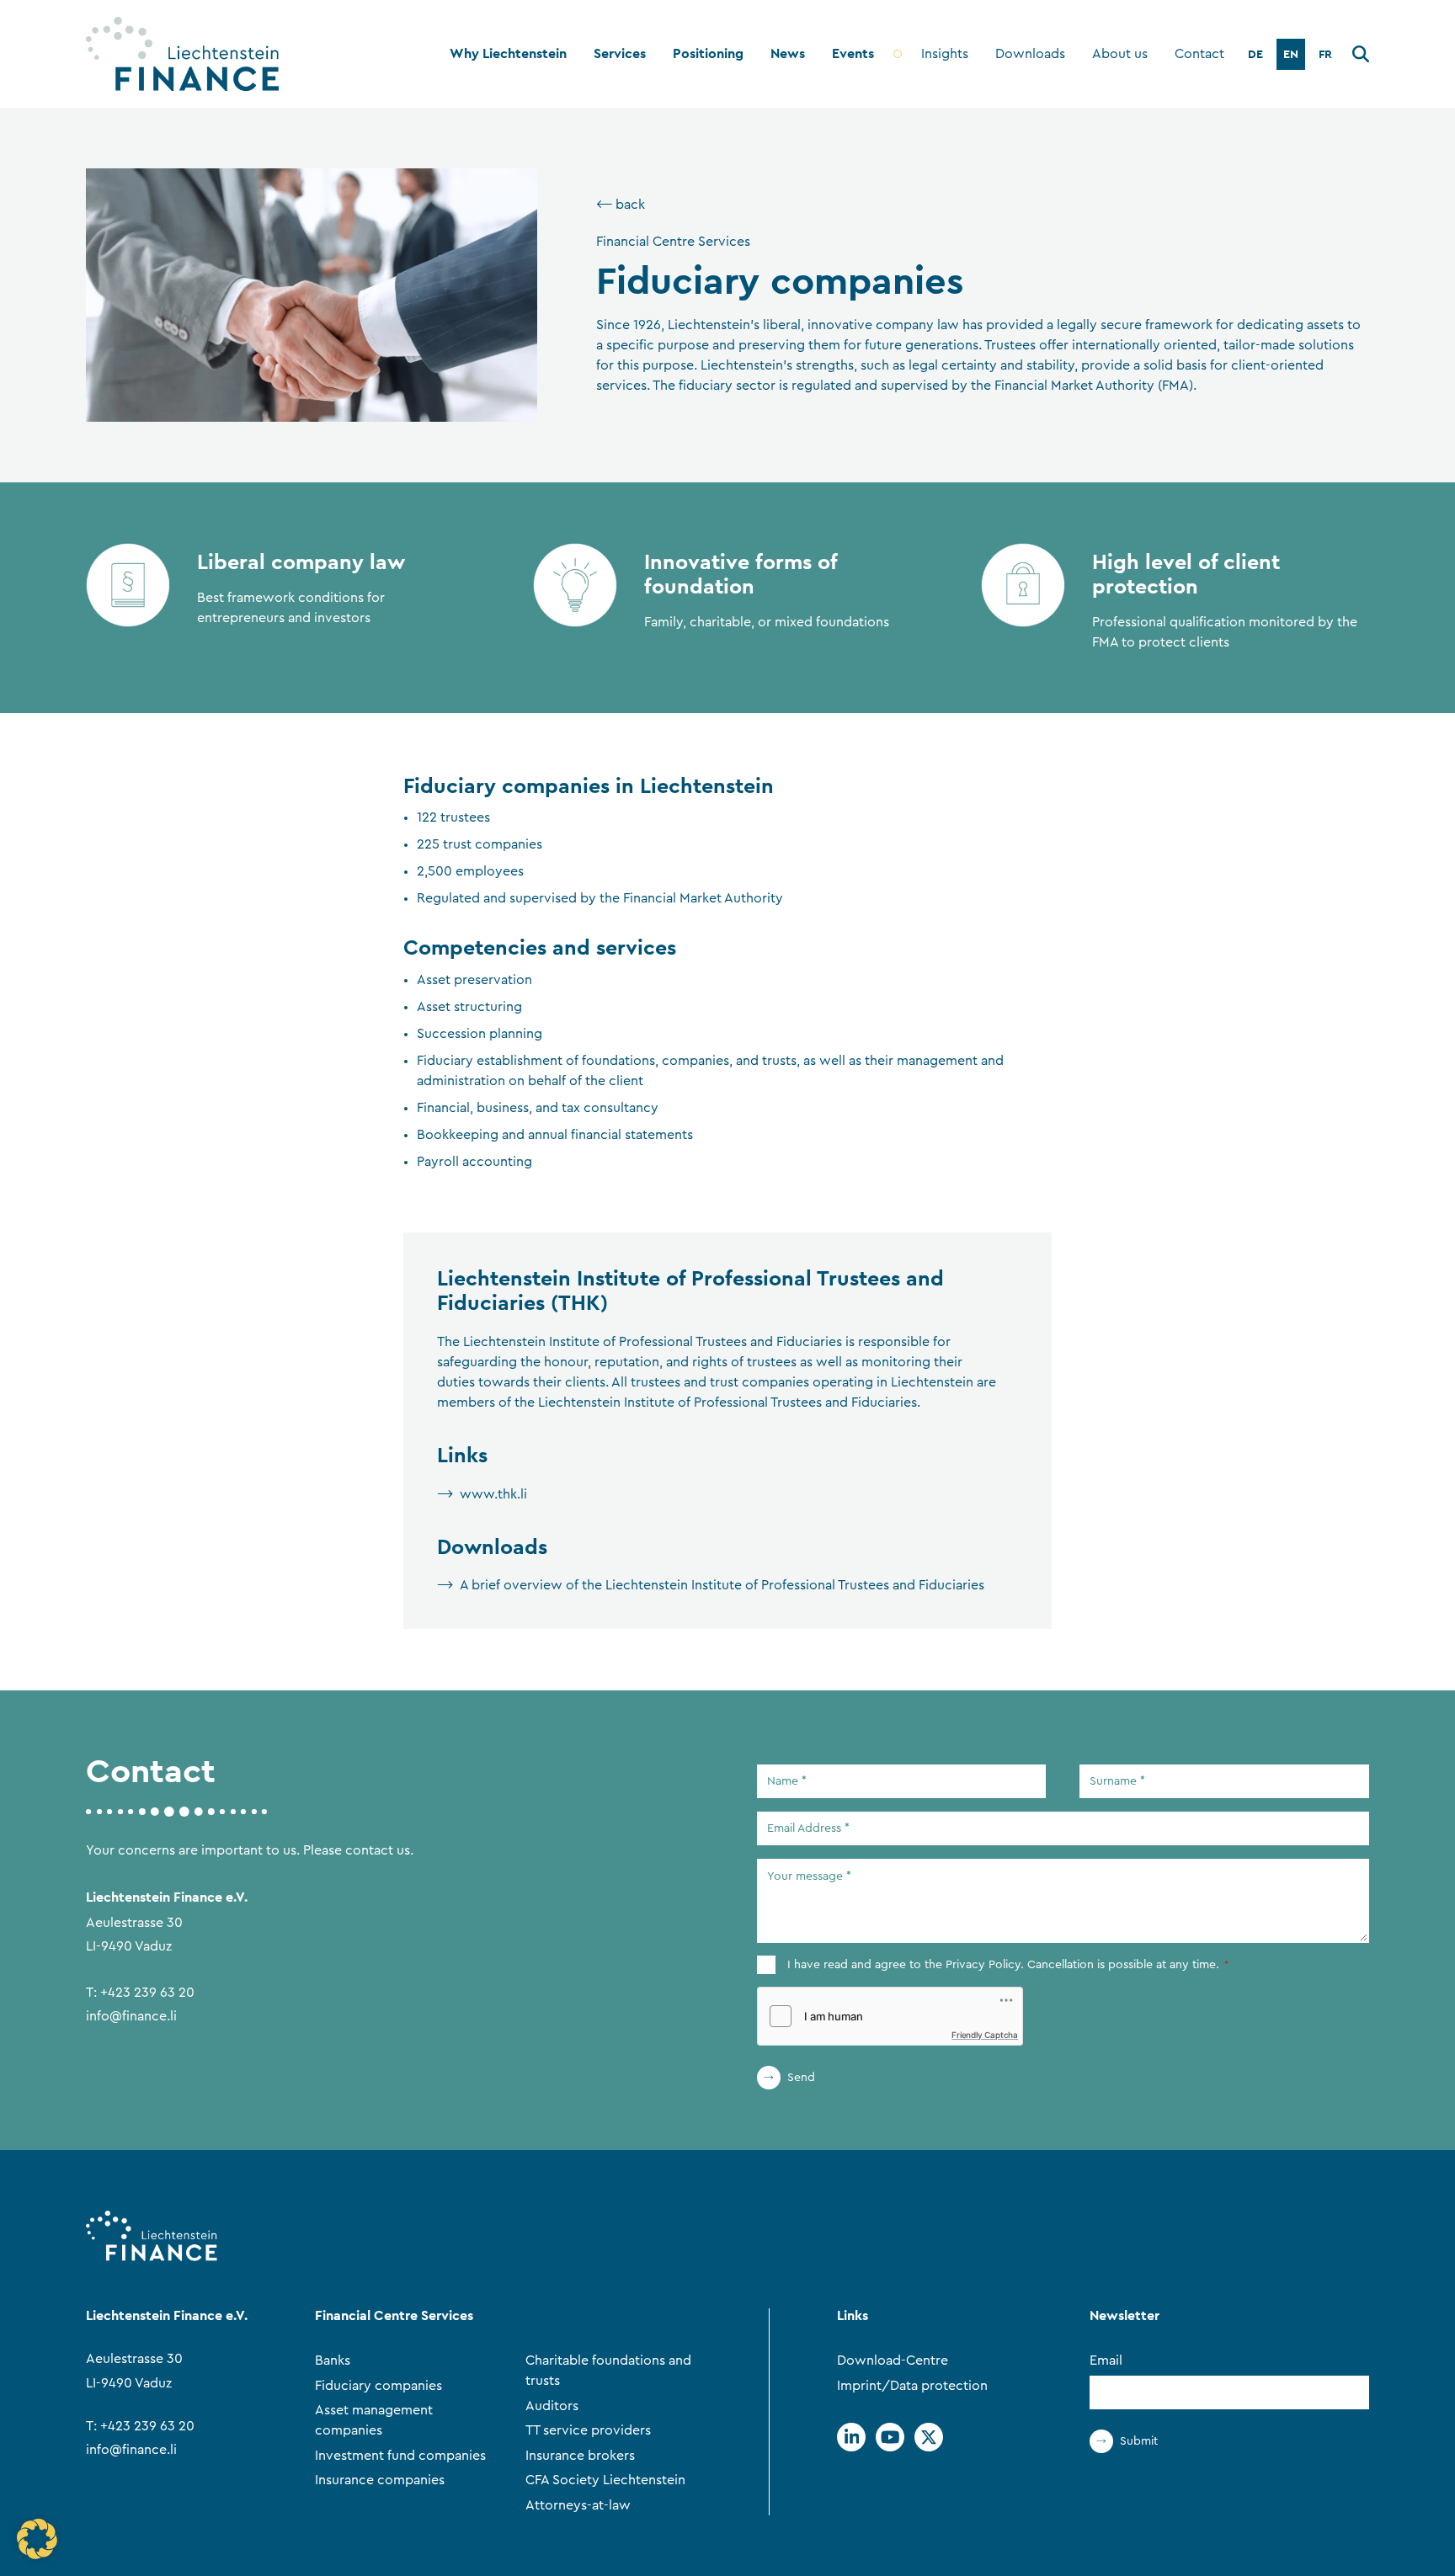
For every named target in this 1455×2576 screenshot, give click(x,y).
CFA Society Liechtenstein (605, 2480)
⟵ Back (621, 205)
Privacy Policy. (985, 1965)
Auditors (552, 2406)
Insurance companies (380, 2480)
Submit (1139, 2441)
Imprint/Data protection (912, 2386)
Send (801, 2078)
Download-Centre (893, 2360)
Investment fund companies (400, 2456)
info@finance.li (131, 2016)
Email (1106, 2360)
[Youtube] (890, 2437)
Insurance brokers (580, 2456)
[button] (37, 2539)
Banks (333, 2360)
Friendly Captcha (985, 2035)
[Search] (1361, 57)
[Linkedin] (851, 2437)
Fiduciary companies (378, 2386)
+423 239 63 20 (147, 1993)
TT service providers (588, 2430)
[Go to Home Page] (182, 54)
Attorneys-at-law (578, 2505)
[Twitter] (929, 2437)
